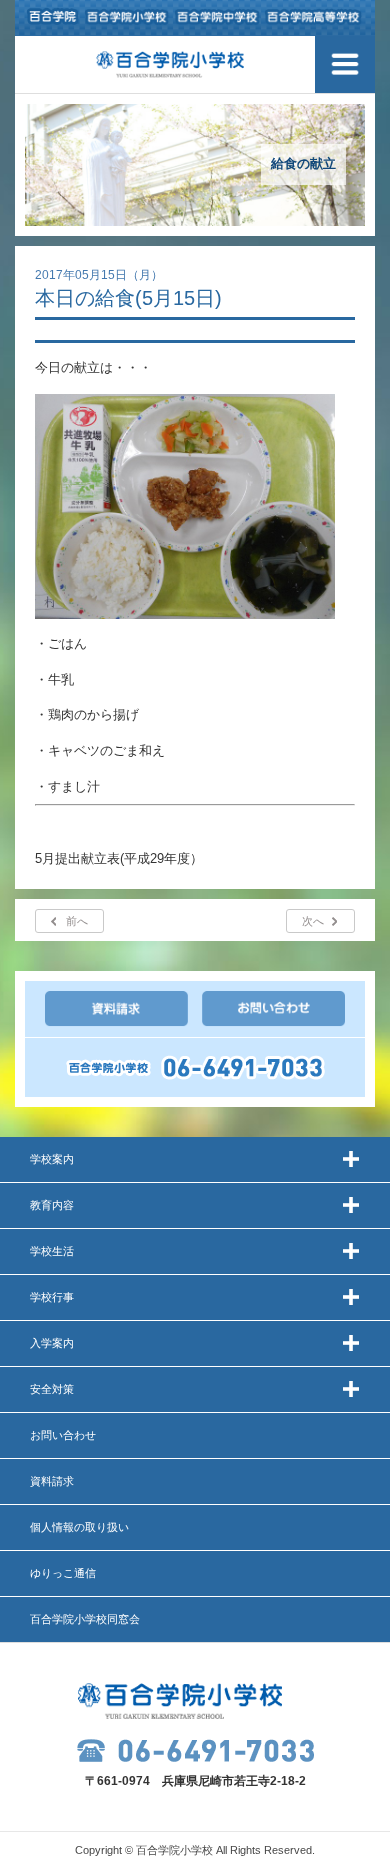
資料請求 (52, 1481)
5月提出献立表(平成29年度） (119, 858)
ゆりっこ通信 (63, 1573)
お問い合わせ (63, 1435)
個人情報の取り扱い (79, 1527)
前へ (77, 921)
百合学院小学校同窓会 (85, 1619)
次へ (313, 921)
